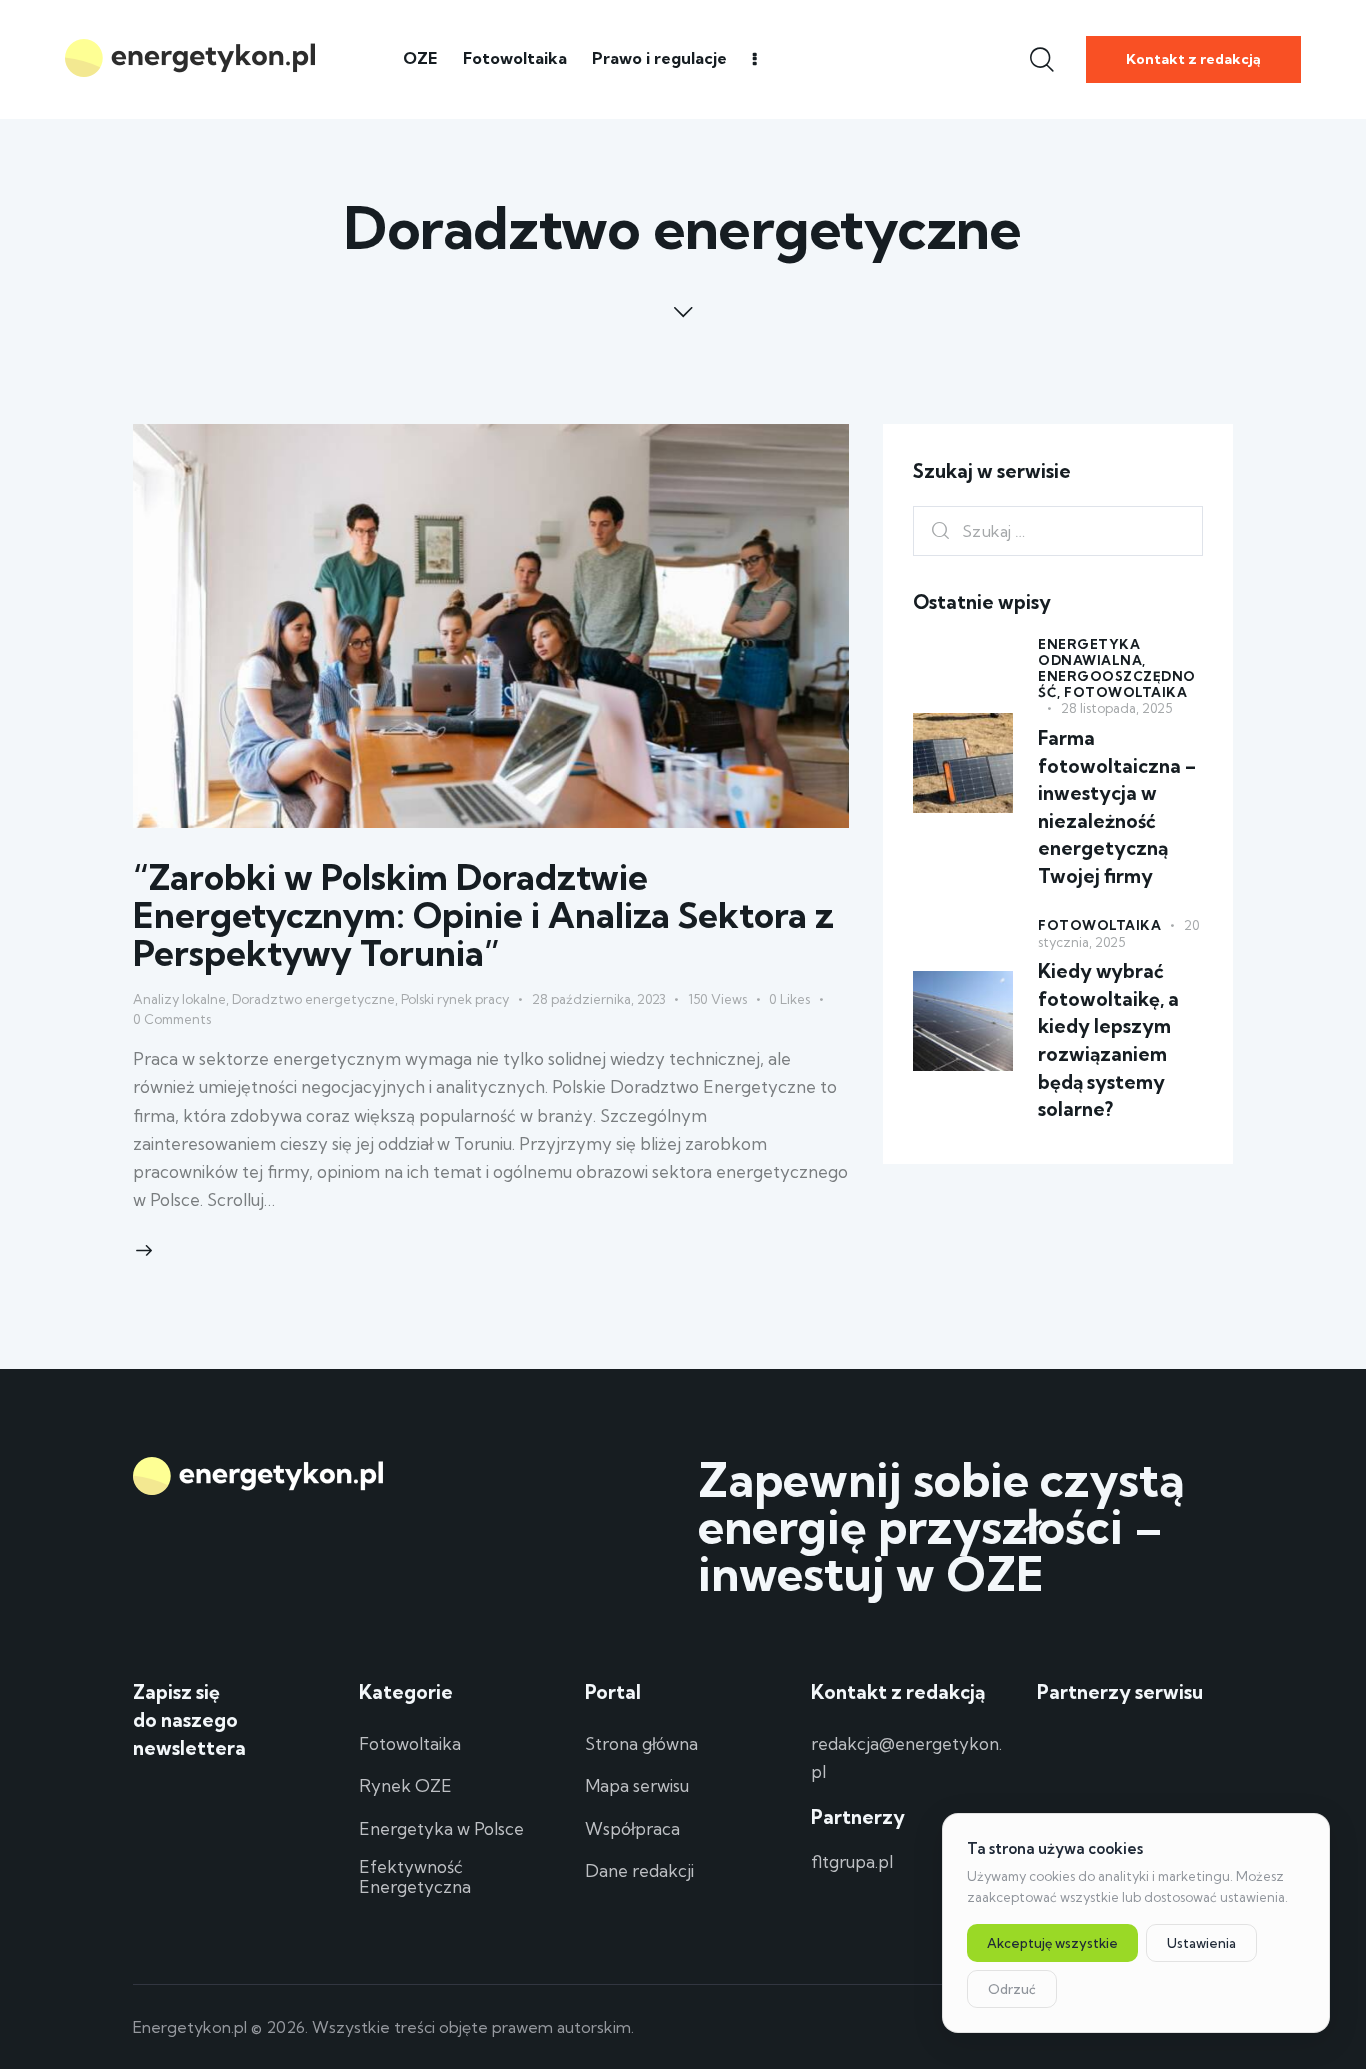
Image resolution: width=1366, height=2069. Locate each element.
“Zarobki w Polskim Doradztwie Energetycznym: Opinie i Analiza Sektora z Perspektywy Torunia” (483, 915)
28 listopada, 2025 (1116, 708)
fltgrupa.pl (852, 1861)
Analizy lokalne (179, 999)
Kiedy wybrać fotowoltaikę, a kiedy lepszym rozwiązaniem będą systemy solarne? (1108, 1041)
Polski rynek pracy (455, 999)
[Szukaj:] (1058, 530)
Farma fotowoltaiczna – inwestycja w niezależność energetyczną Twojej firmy (1117, 807)
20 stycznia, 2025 (1118, 934)
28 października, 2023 (599, 999)
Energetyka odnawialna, (1092, 652)
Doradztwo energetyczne (313, 999)
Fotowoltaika (1125, 692)
